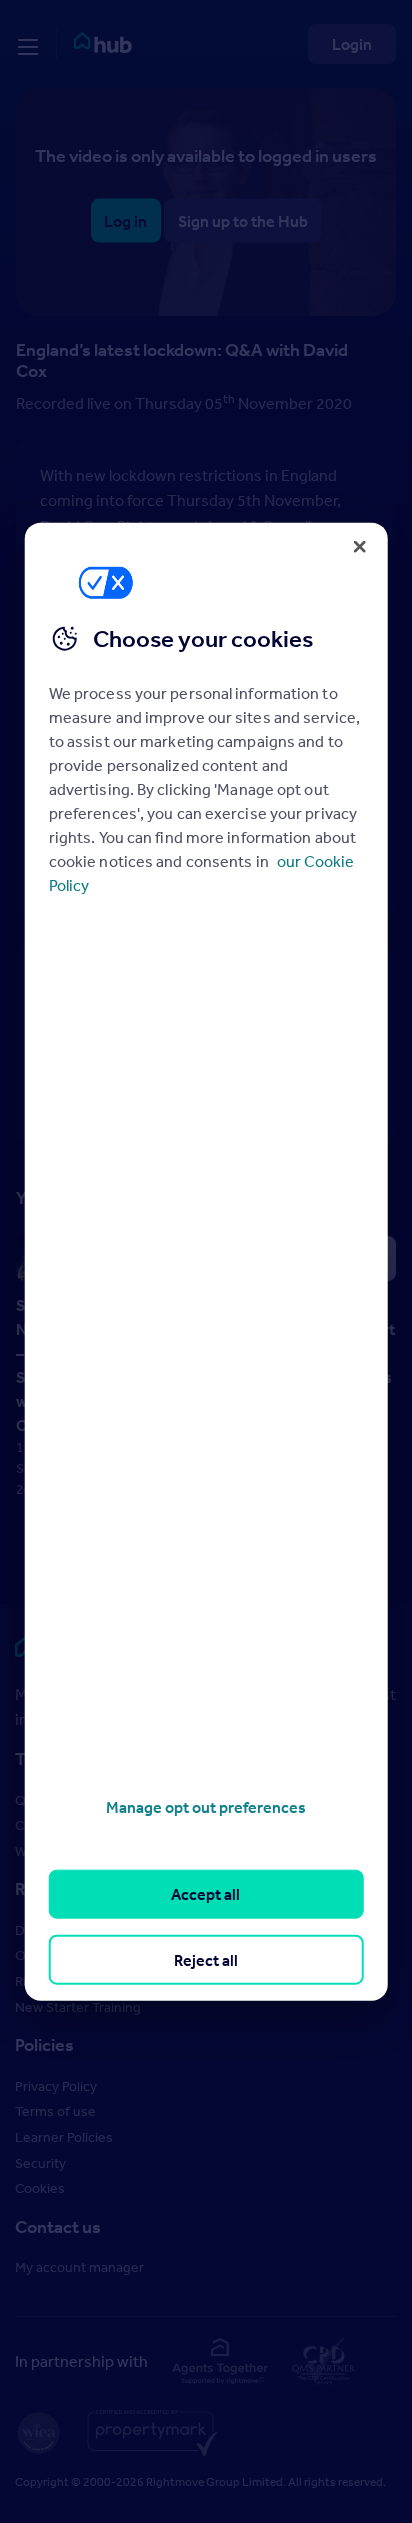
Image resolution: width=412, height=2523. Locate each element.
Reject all (206, 1959)
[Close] (359, 546)
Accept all (205, 1894)
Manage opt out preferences (206, 1807)
